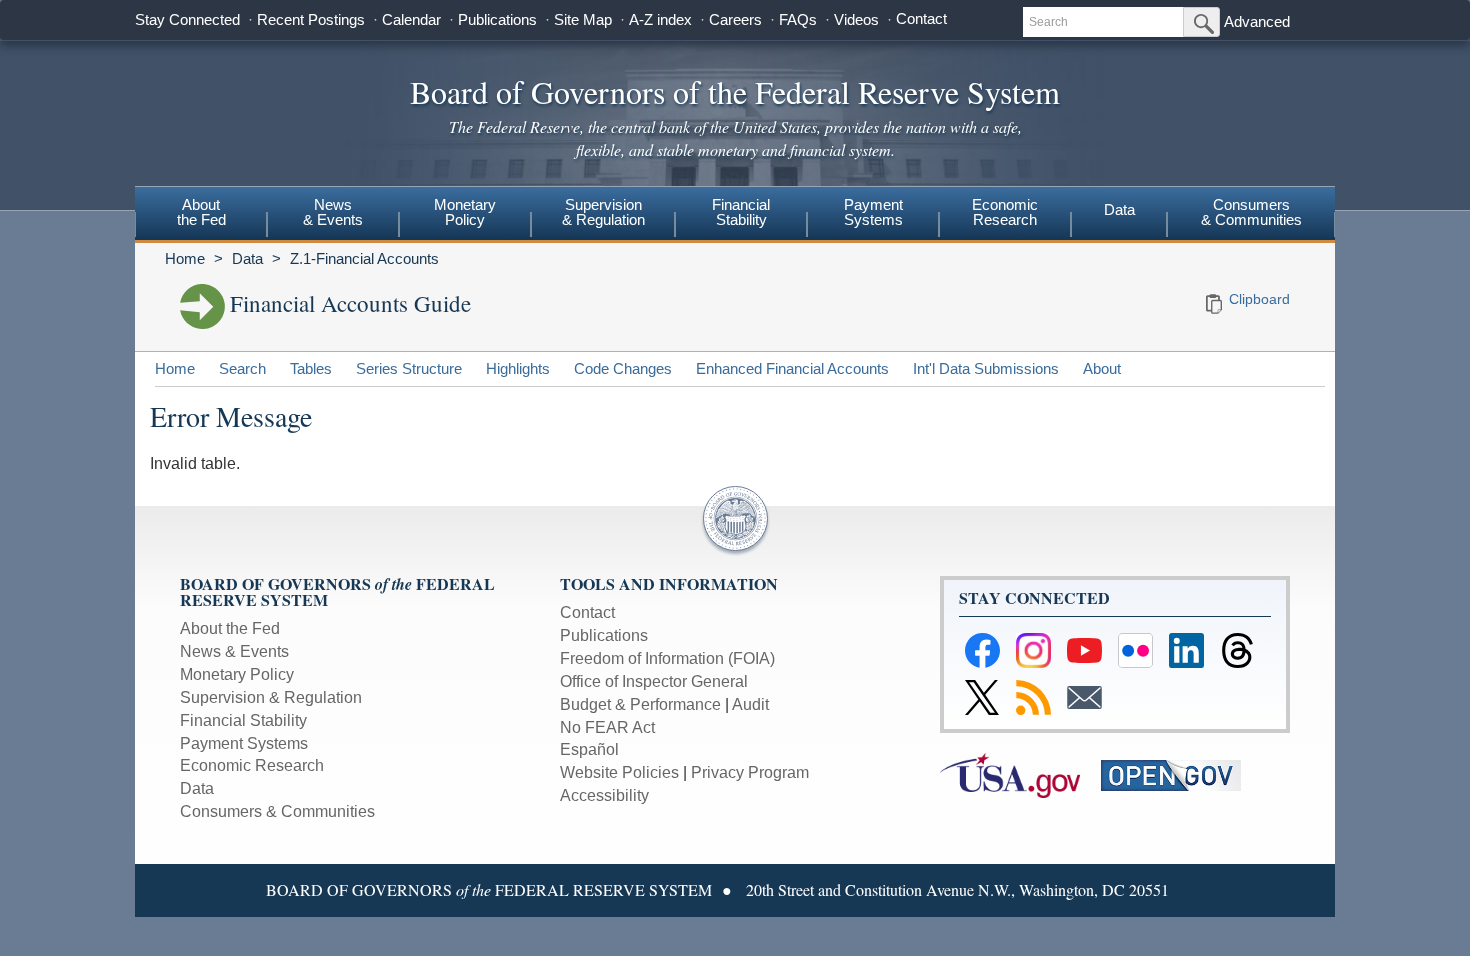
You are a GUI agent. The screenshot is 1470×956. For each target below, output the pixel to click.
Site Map (583, 19)
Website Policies (619, 772)
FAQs (798, 19)
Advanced (1257, 21)
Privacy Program (750, 772)
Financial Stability (243, 720)
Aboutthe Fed (201, 212)
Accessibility (604, 795)
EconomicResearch (1005, 212)
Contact (921, 18)
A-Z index (660, 19)
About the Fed (230, 628)
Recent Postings (311, 19)
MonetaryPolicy (465, 212)
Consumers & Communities (1251, 212)
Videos (856, 19)
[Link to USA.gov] (1020, 774)
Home (185, 258)
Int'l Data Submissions (986, 368)
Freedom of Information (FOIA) (667, 658)
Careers (735, 19)
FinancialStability (741, 212)
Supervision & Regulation (271, 697)
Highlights (518, 368)
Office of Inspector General (654, 681)
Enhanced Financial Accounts (792, 368)
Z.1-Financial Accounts (364, 258)
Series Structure (409, 368)
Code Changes (623, 368)
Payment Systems (244, 743)
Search (242, 368)
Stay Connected (187, 19)
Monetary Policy (237, 674)
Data (1119, 209)
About (1102, 368)
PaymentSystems (873, 212)
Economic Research (252, 765)
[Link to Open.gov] (1179, 774)
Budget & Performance (640, 704)
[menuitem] (201, 215)
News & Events (234, 651)
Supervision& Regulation (603, 212)
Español (589, 749)
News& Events (333, 212)
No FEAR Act (607, 727)
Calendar (411, 19)
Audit (750, 704)
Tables (311, 368)
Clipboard (1259, 299)
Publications (497, 19)
